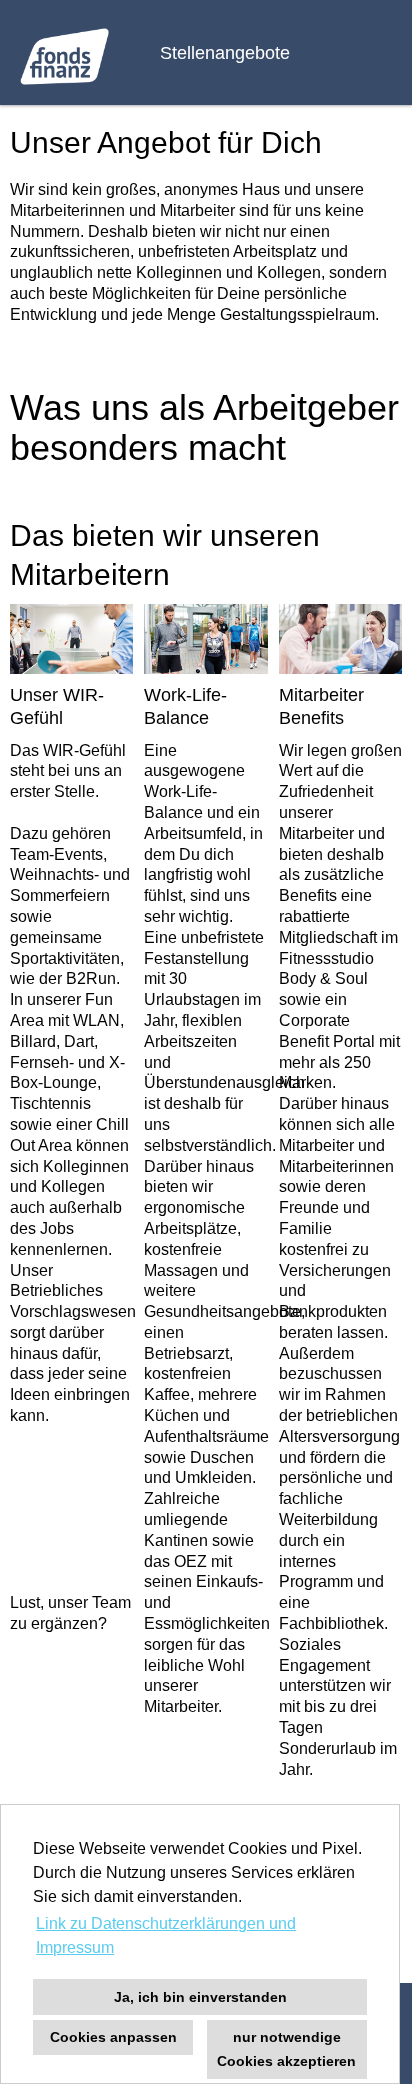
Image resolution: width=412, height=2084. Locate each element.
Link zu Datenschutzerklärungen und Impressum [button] (166, 1935)
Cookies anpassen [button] (113, 2037)
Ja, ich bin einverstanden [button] (200, 1997)
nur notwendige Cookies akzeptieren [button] (286, 2049)
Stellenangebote (225, 53)
